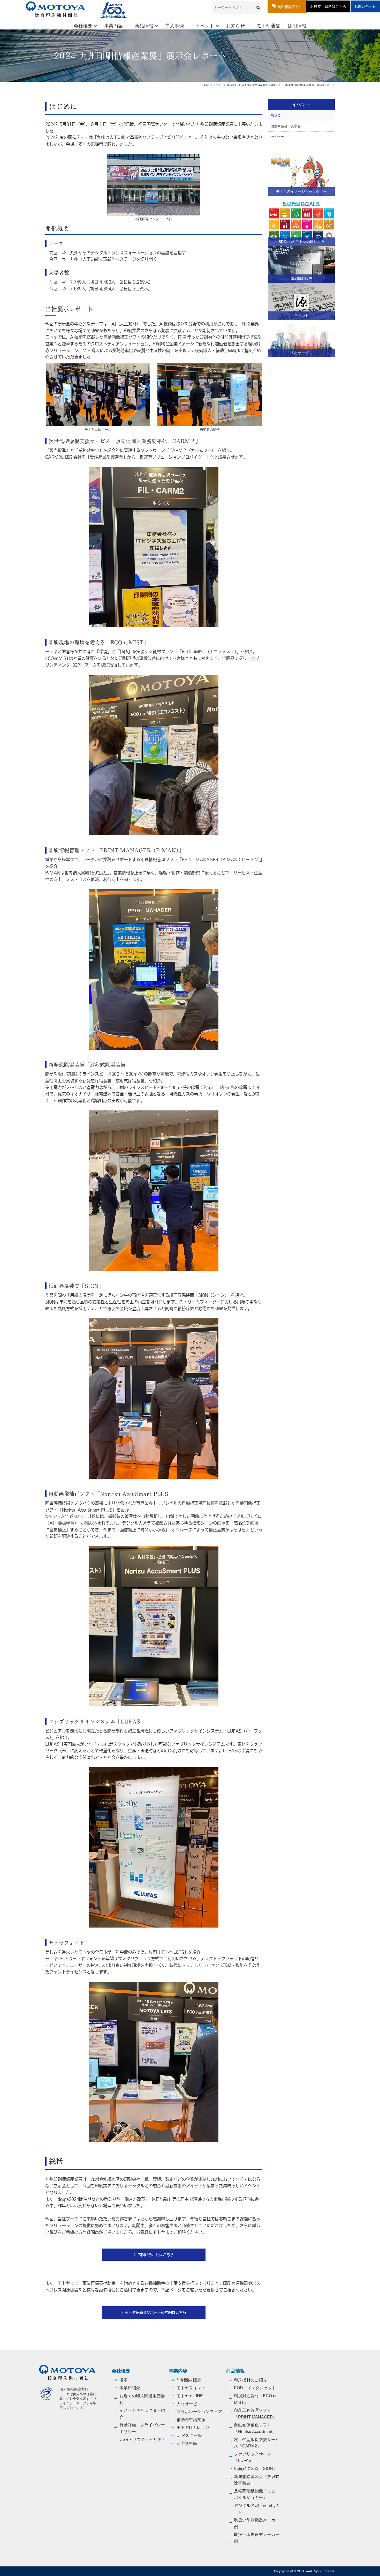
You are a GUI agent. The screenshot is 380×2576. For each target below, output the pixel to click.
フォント (301, 316)
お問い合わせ (365, 6)
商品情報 (144, 26)
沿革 (124, 2380)
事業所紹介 (130, 2388)
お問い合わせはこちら (156, 2254)
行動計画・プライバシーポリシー (142, 2428)
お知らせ (235, 26)
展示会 (231, 85)
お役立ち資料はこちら (328, 6)
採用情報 (297, 26)
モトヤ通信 (268, 26)
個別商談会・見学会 (286, 126)
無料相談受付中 (290, 7)
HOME (206, 85)
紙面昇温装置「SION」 (256, 2469)
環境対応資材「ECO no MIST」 (256, 2399)
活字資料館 (187, 2443)
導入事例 (174, 26)
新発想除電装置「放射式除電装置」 (257, 2480)
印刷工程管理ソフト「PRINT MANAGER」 (256, 2414)
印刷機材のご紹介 (250, 2380)
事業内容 (113, 26)
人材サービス (301, 353)
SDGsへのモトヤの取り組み (302, 242)
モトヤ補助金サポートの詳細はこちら (156, 2312)
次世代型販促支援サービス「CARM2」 (257, 2443)
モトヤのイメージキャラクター (301, 191)
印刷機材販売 (301, 279)
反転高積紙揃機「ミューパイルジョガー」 (257, 2494)
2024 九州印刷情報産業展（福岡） (258, 85)
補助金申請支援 (191, 2420)
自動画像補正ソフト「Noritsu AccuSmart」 (255, 2428)
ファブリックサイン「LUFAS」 (253, 2457)
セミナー (277, 137)
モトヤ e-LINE (190, 2396)
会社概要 (83, 26)
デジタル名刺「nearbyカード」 (257, 2509)
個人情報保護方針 (74, 2389)
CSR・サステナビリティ (143, 2440)
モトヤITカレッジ (193, 2427)
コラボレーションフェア (199, 2412)
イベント (205, 26)
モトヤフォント (191, 2388)
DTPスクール (189, 2435)
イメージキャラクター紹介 (142, 2414)
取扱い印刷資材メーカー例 (257, 2538)
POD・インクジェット (255, 2388)
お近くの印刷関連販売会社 (142, 2399)
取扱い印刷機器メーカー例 (257, 2523)
